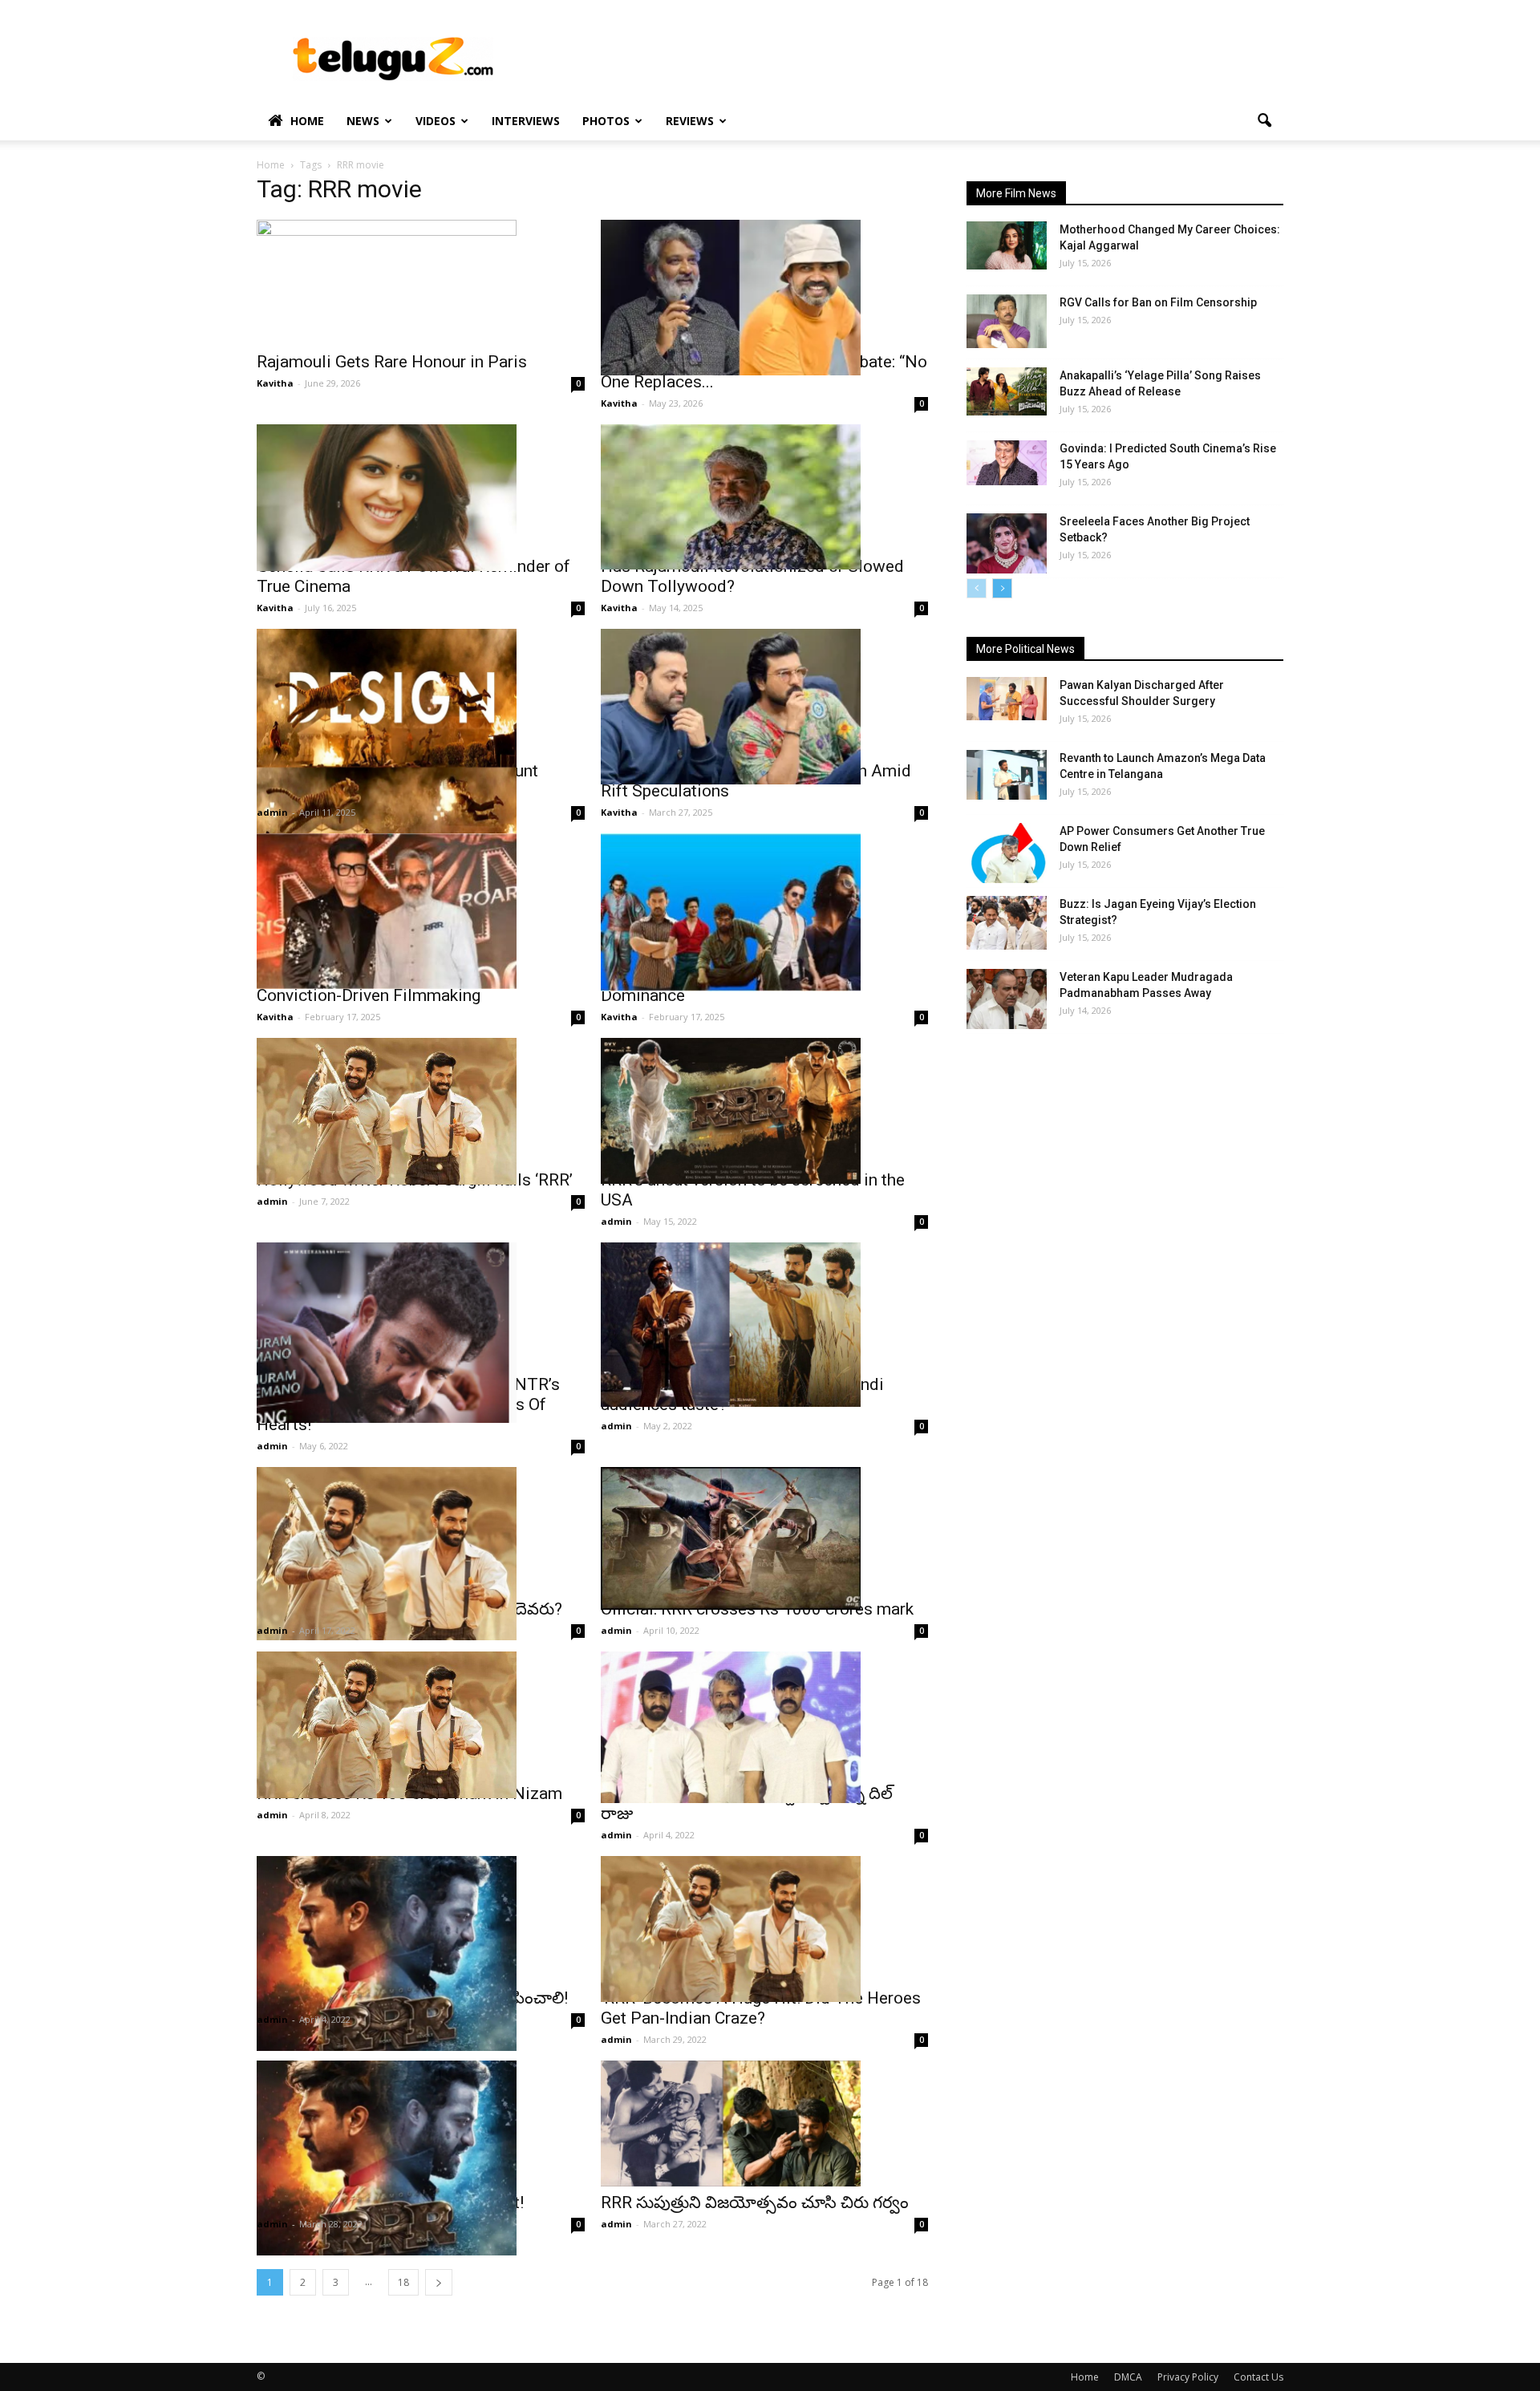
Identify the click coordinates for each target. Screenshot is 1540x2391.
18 (403, 2282)
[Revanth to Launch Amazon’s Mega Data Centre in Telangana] (1007, 775)
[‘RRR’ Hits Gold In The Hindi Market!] (421, 2158)
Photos (606, 121)
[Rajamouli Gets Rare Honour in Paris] (421, 284)
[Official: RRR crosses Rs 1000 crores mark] (765, 1538)
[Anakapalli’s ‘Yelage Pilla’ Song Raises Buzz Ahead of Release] (1007, 391)
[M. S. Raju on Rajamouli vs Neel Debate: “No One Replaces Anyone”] (765, 298)
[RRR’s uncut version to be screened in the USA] (765, 1111)
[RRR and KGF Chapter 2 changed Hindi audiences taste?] (765, 1325)
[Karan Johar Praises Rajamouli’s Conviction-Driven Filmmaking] (421, 911)
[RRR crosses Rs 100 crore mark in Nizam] (421, 1725)
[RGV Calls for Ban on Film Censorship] (1007, 321)
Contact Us (1258, 2377)
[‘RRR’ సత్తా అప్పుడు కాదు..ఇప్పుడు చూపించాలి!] (421, 1953)
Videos (436, 121)
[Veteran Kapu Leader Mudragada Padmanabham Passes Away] (1007, 999)
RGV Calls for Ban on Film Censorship (1158, 302)
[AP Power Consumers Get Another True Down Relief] (1007, 853)
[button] (1264, 121)
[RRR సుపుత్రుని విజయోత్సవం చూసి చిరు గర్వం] (765, 2124)
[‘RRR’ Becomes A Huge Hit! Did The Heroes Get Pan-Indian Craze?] (765, 1929)
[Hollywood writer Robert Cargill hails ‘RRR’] (421, 1111)
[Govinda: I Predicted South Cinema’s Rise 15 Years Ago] (1007, 463)
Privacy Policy (1188, 2377)
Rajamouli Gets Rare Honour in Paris (392, 362)
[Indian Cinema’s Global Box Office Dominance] (765, 912)
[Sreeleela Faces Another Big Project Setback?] (1007, 543)
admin (272, 812)
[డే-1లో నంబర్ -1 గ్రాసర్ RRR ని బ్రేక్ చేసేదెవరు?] (421, 1554)
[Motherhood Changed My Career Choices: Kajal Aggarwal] (1007, 245)
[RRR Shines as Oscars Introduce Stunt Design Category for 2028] (421, 749)
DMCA (1128, 2377)
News (363, 121)
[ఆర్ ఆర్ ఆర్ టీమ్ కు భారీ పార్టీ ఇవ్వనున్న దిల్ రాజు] (765, 1727)
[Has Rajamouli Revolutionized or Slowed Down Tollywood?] (765, 497)
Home (307, 121)
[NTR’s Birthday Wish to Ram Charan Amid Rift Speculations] (765, 707)
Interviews (526, 121)
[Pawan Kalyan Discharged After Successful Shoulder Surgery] (1007, 699)
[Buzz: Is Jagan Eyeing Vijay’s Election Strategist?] (1007, 923)
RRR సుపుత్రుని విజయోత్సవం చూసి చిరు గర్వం (755, 2203)
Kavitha (275, 383)
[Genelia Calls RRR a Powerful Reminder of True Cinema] (421, 498)
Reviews (690, 121)
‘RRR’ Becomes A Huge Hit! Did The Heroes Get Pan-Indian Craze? (761, 2008)
